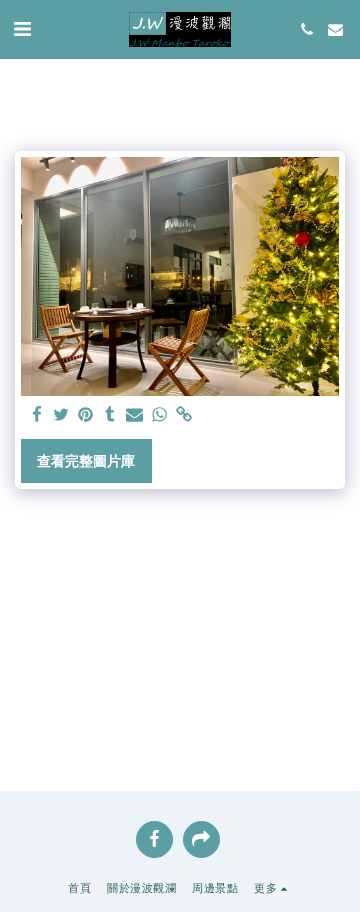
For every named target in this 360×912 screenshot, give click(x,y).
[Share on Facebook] (37, 415)
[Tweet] (62, 415)
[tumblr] (111, 415)
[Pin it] (86, 415)
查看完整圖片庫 (86, 461)
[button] (22, 29)
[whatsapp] (160, 415)
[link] (184, 415)
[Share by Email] (135, 415)
